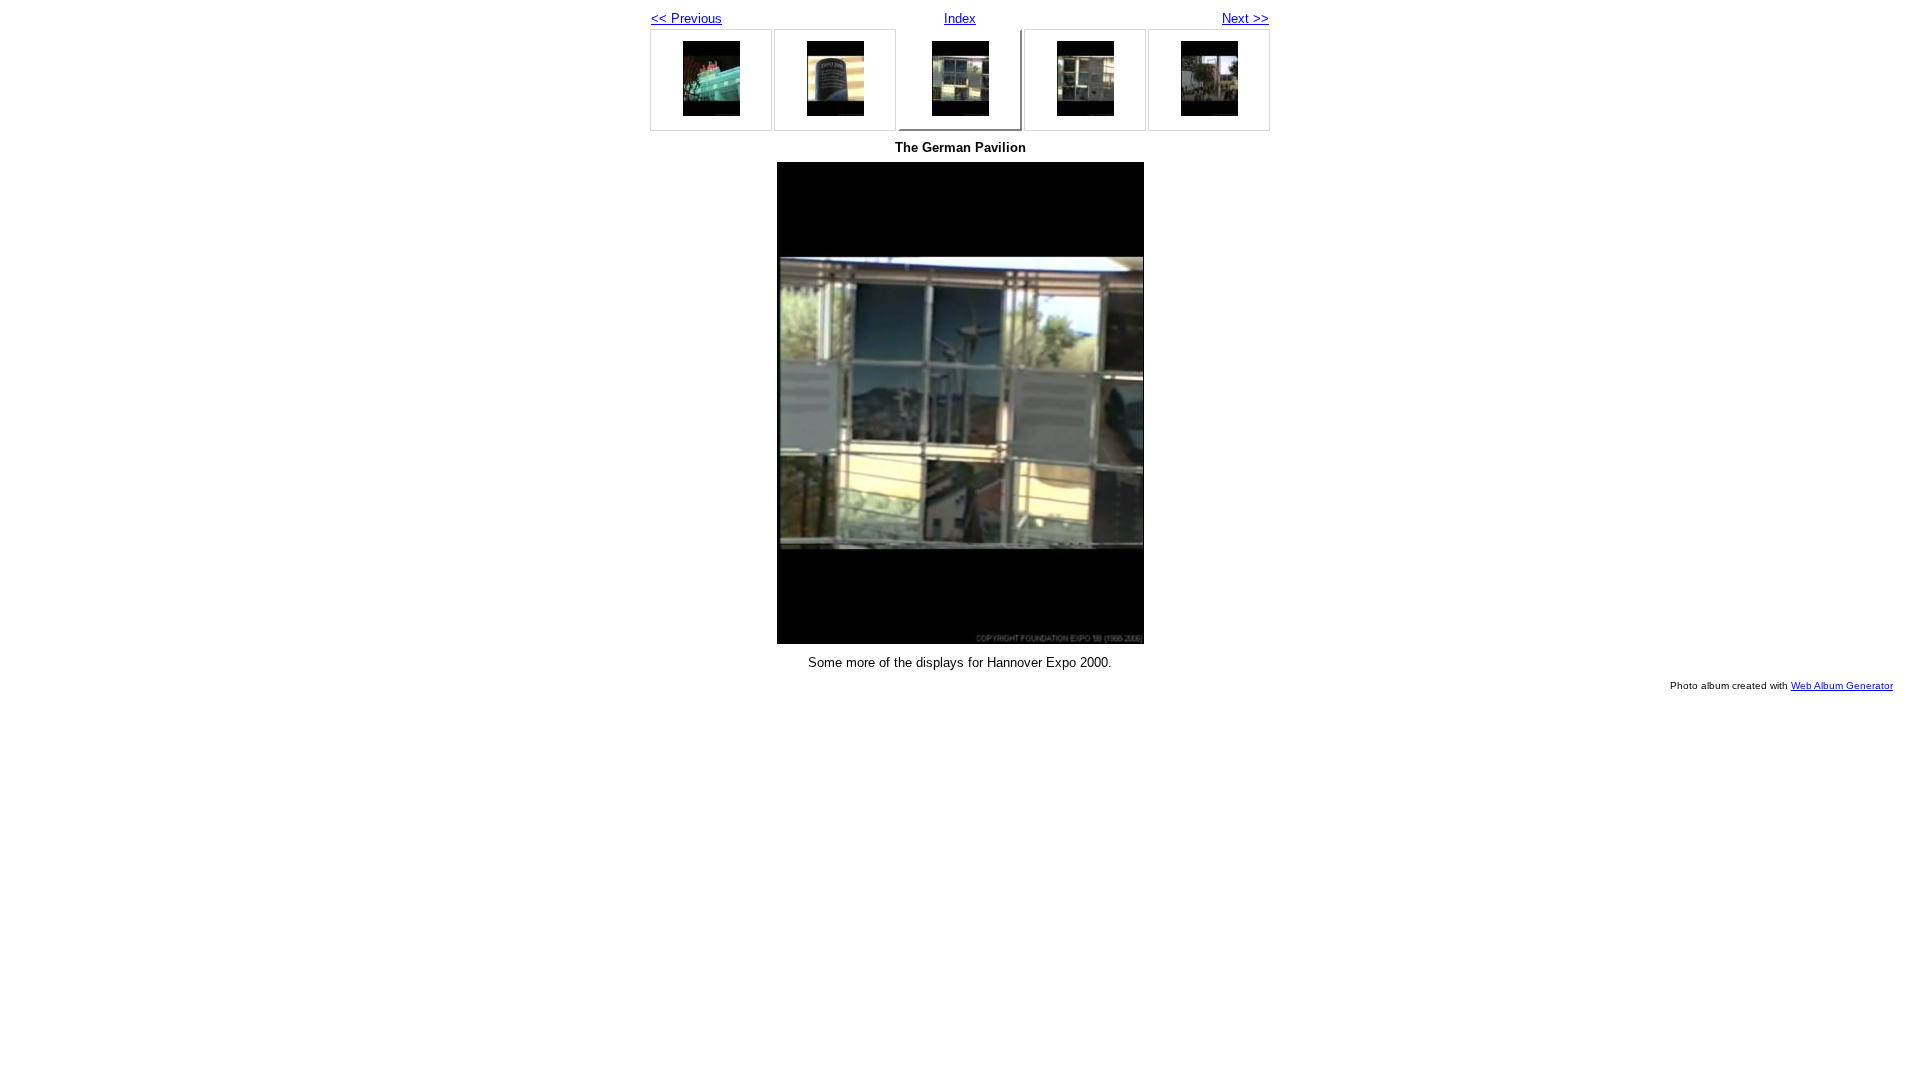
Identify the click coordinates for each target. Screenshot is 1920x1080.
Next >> (1245, 18)
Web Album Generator (1842, 685)
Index (960, 18)
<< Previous (686, 18)
